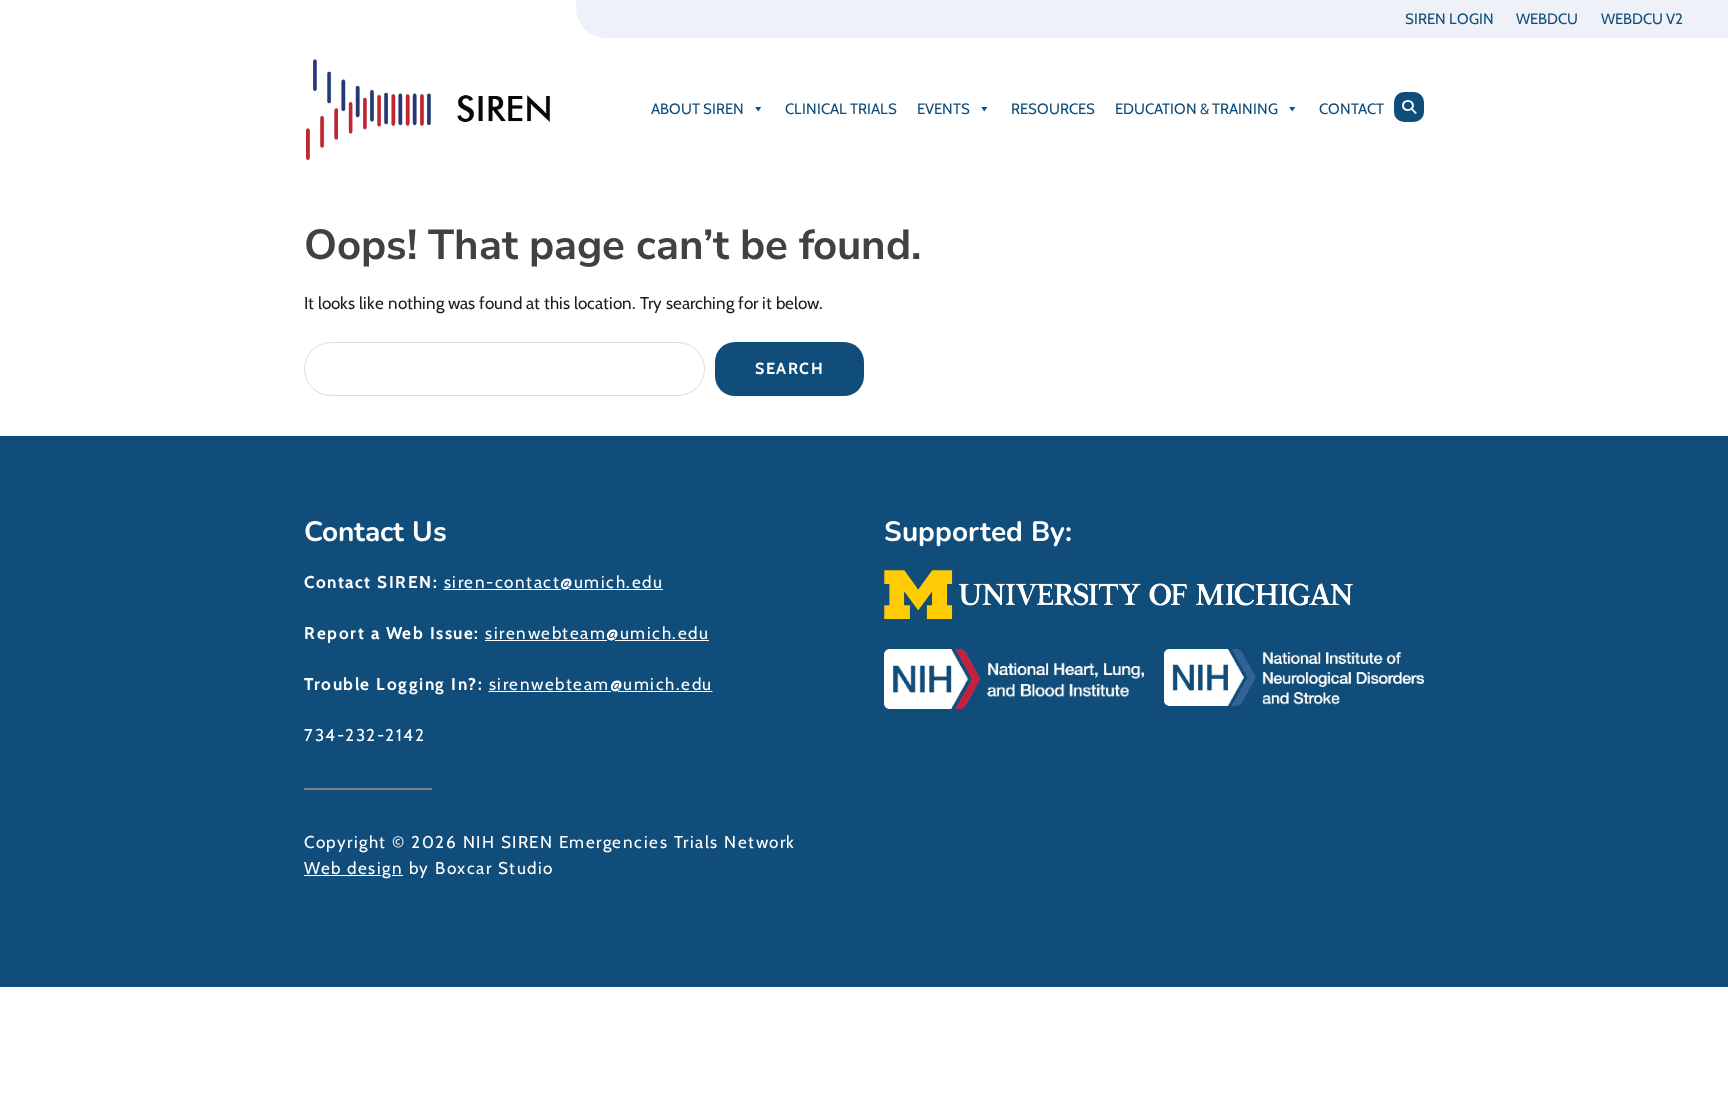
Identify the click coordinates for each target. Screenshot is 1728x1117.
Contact (1351, 109)
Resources (1053, 109)
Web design (353, 868)
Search (789, 368)
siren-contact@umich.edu (554, 582)
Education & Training (1196, 109)
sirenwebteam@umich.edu (597, 633)
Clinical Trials (841, 109)
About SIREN (697, 109)
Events (943, 109)
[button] (1409, 107)
